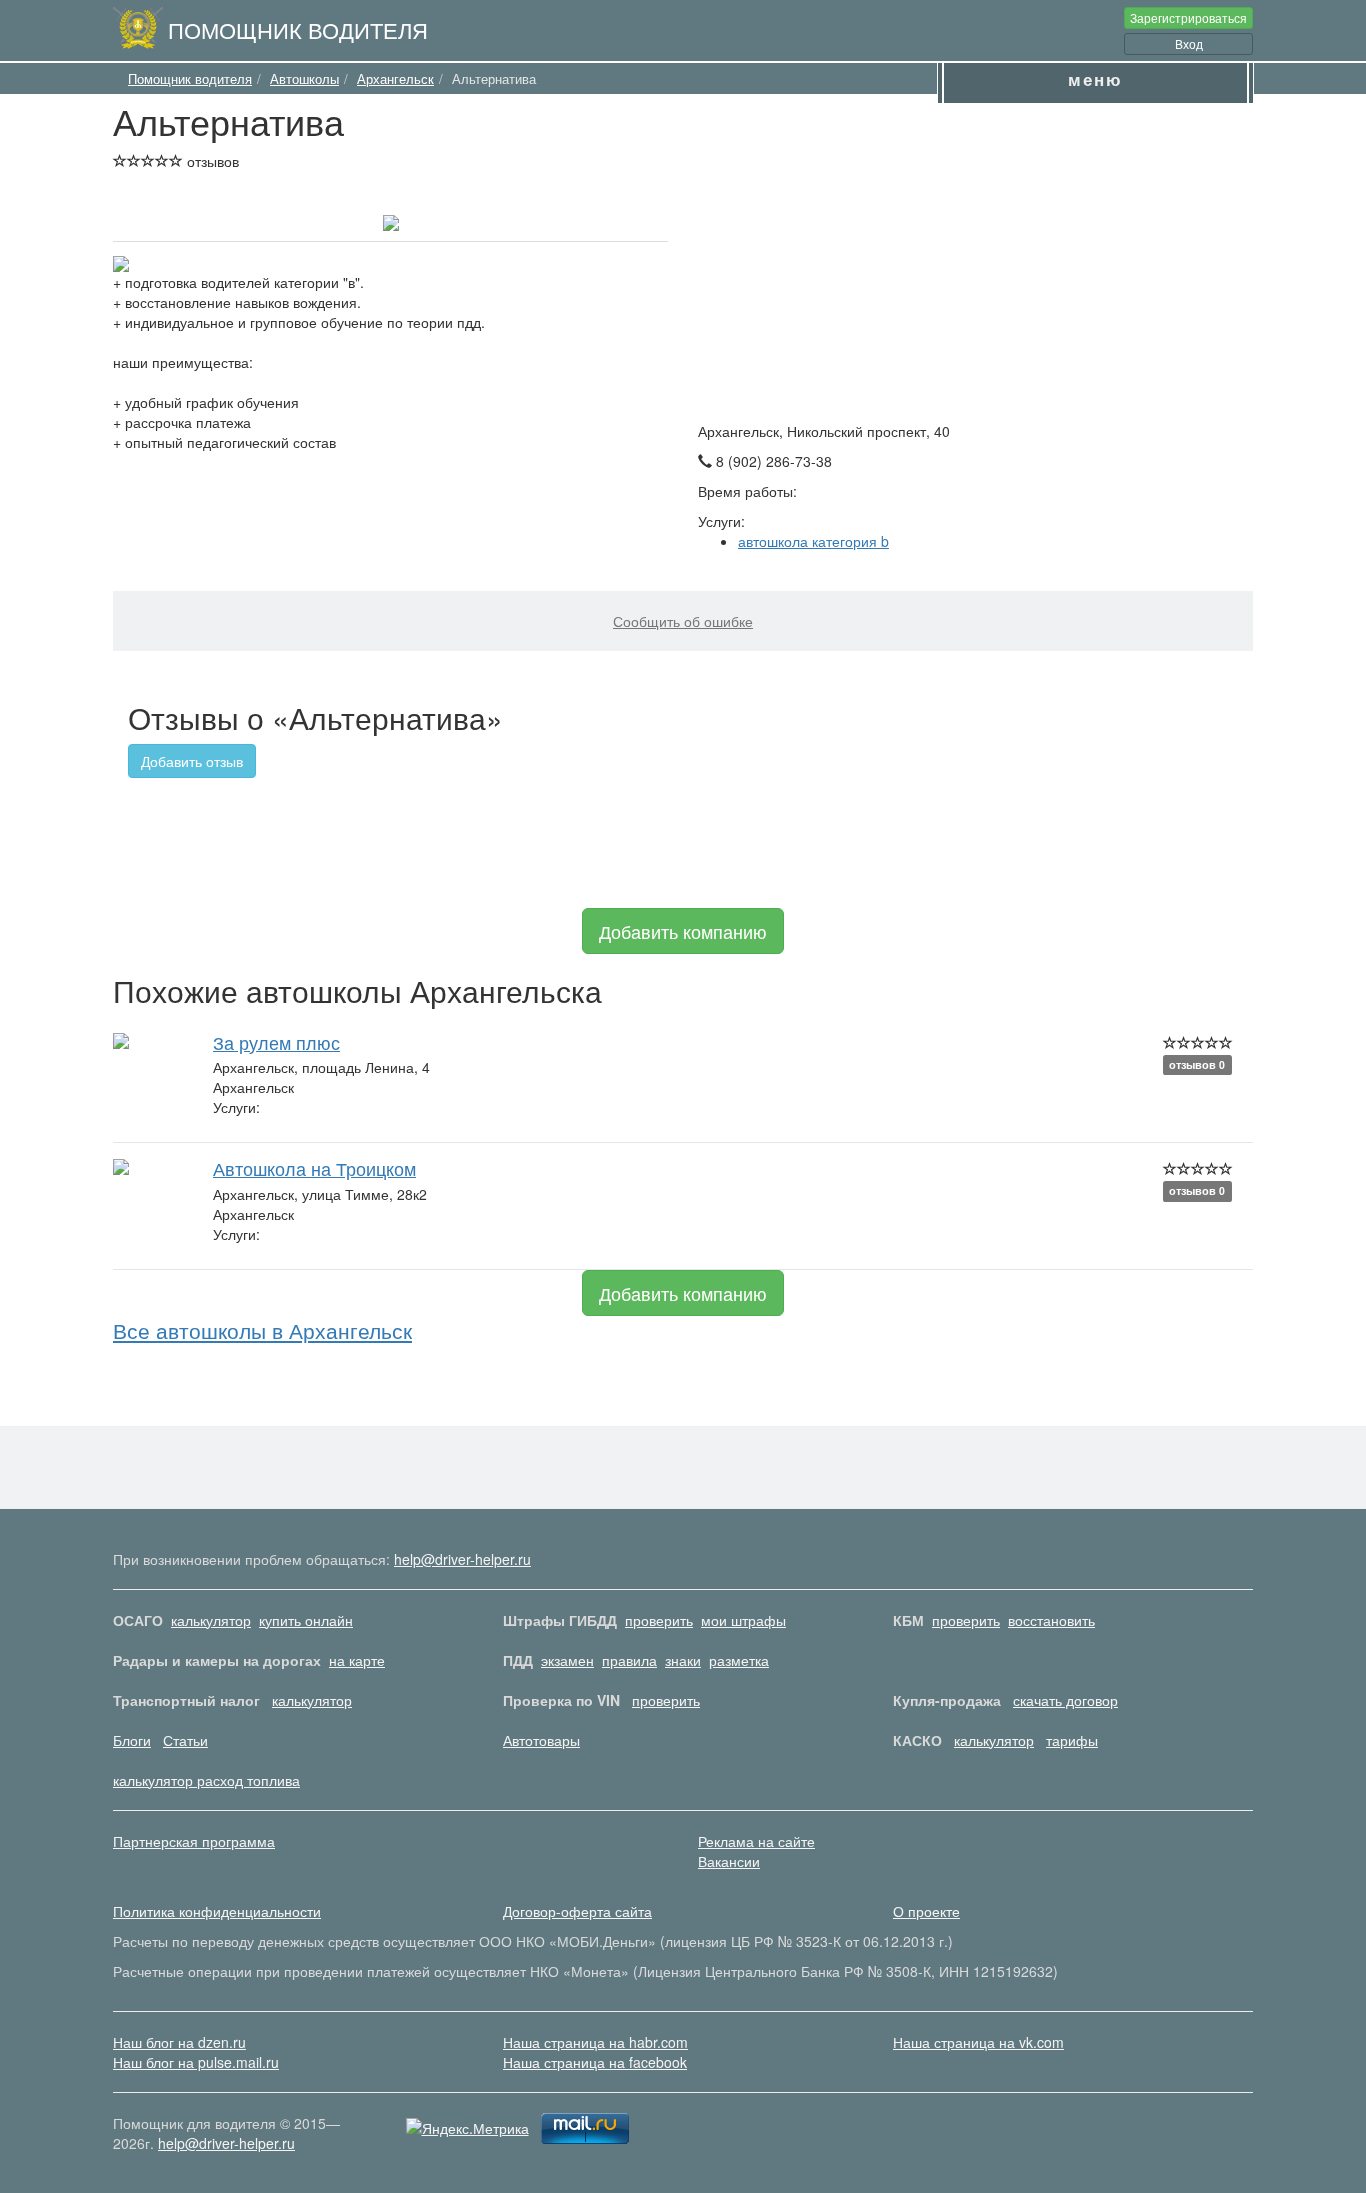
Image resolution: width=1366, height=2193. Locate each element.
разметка (739, 1660)
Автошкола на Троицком (314, 1168)
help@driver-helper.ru (462, 1559)
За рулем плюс (276, 1042)
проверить (659, 1620)
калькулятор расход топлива (206, 1780)
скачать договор (1065, 1700)
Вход (1189, 43)
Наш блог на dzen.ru (179, 2042)
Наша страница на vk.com (978, 2042)
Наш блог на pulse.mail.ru (196, 2062)
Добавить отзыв (192, 761)
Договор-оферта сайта (577, 1911)
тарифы (1072, 1740)
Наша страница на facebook (595, 2062)
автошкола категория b (813, 541)
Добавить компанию (683, 931)
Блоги (132, 1740)
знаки (683, 1660)
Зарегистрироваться (1188, 17)
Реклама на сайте (756, 1841)
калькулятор (211, 1620)
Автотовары (541, 1740)
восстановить (1051, 1620)
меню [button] (1095, 79)
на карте (357, 1660)
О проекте (926, 1911)
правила (629, 1660)
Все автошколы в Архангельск (262, 1330)
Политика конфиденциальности (217, 1911)
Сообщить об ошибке (683, 621)
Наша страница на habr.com (595, 2042)
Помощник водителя (298, 29)
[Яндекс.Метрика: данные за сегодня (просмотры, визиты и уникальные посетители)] (467, 2128)
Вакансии (729, 1861)
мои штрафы (743, 1620)
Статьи (185, 1740)
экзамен (567, 1660)
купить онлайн (306, 1620)
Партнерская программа (194, 1841)
